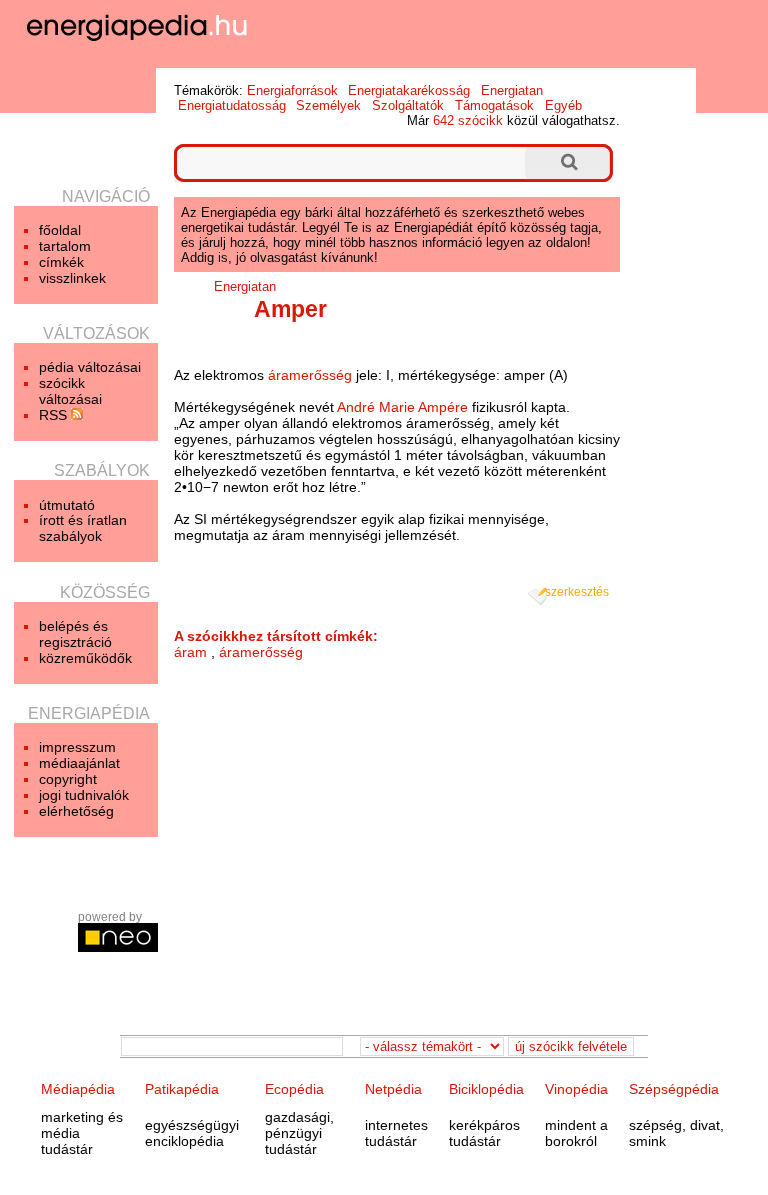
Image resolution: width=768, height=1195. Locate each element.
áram (190, 652)
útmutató (67, 505)
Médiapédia (78, 1089)
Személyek (328, 105)
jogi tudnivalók (84, 795)
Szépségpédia (674, 1089)
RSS (55, 415)
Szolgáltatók (408, 105)
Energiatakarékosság (409, 90)
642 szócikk (468, 120)
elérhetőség (76, 811)
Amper (290, 309)
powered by (110, 917)
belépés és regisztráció (75, 634)
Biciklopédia (486, 1089)
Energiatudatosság (232, 105)
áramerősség (310, 375)
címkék (61, 262)
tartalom (65, 246)
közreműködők (85, 658)
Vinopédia (576, 1089)
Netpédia (393, 1089)
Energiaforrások (292, 90)
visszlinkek (72, 278)
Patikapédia (182, 1089)
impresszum (77, 747)
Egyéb (563, 105)
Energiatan (512, 90)
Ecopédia (294, 1089)
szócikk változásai (70, 391)
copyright (68, 779)
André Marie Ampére (402, 407)
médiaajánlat (79, 763)
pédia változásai (90, 367)
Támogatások (494, 105)
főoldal (60, 230)
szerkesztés (577, 592)
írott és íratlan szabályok (83, 528)
